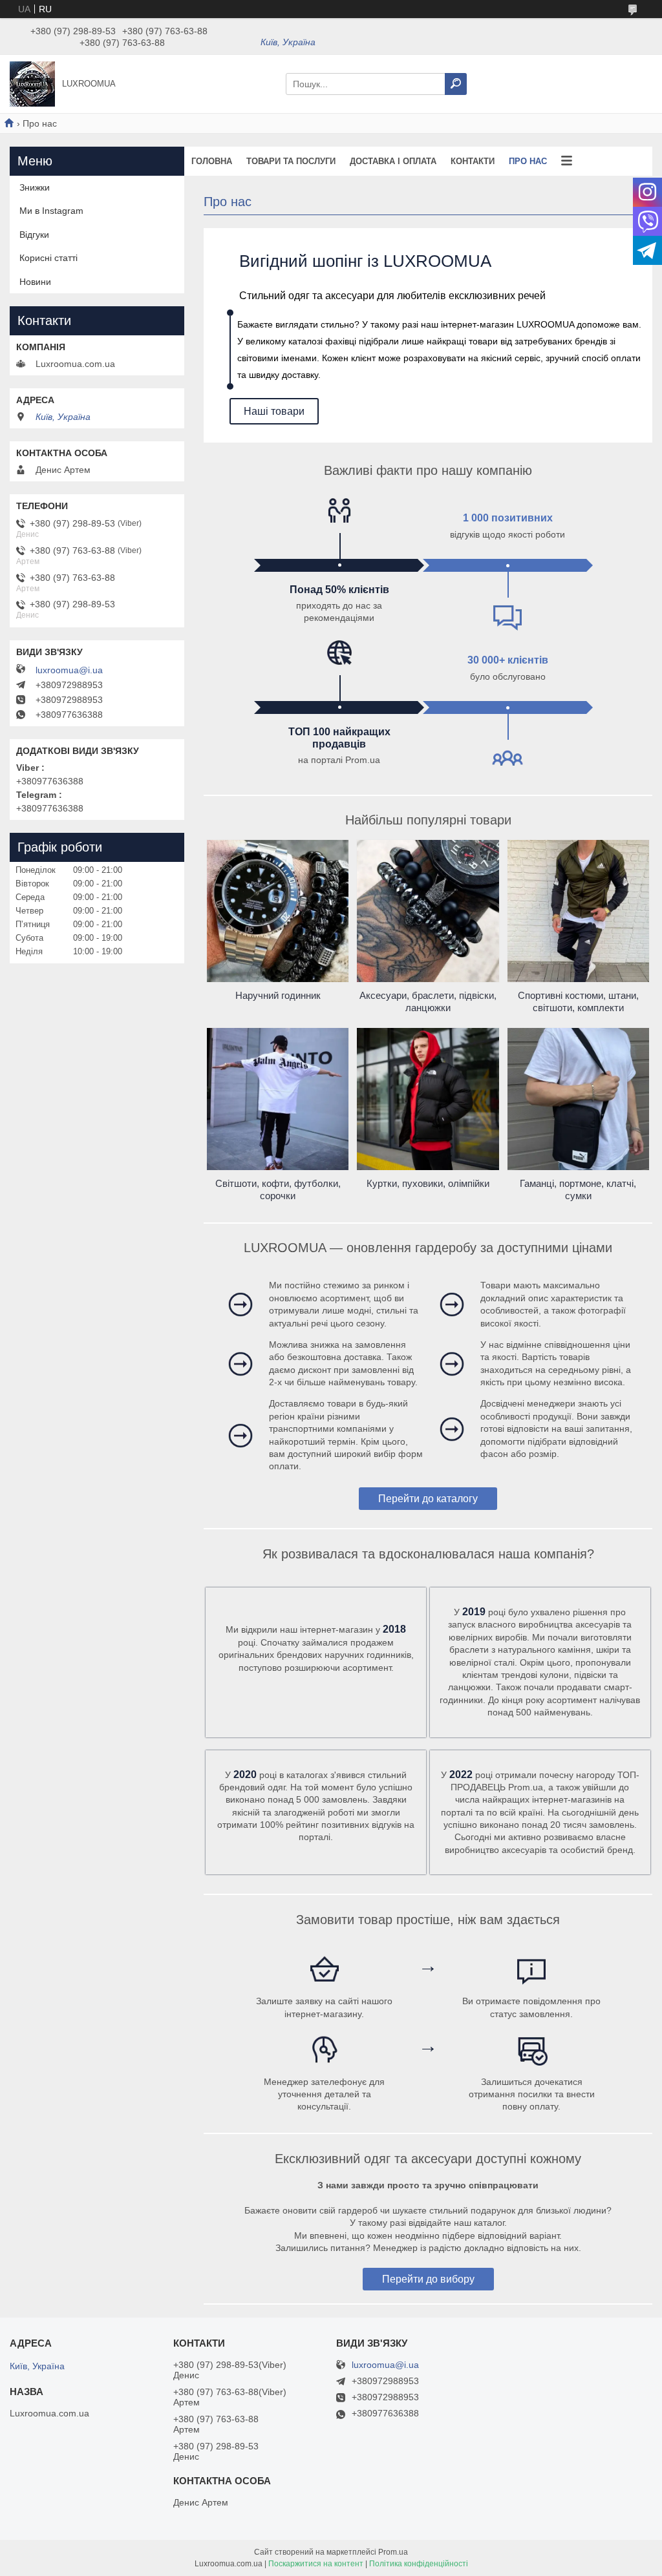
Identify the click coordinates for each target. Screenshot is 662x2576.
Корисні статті (48, 258)
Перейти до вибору (428, 2279)
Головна (212, 161)
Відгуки (34, 235)
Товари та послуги (291, 161)
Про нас (528, 161)
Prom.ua (393, 2552)
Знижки (35, 187)
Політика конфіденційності (419, 2564)
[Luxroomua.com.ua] (32, 83)
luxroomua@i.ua (69, 670)
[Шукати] (456, 84)
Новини (35, 282)
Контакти (473, 161)
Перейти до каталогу (428, 1499)
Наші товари (274, 411)
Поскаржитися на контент (316, 2564)
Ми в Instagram (51, 211)
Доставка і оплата (393, 161)
